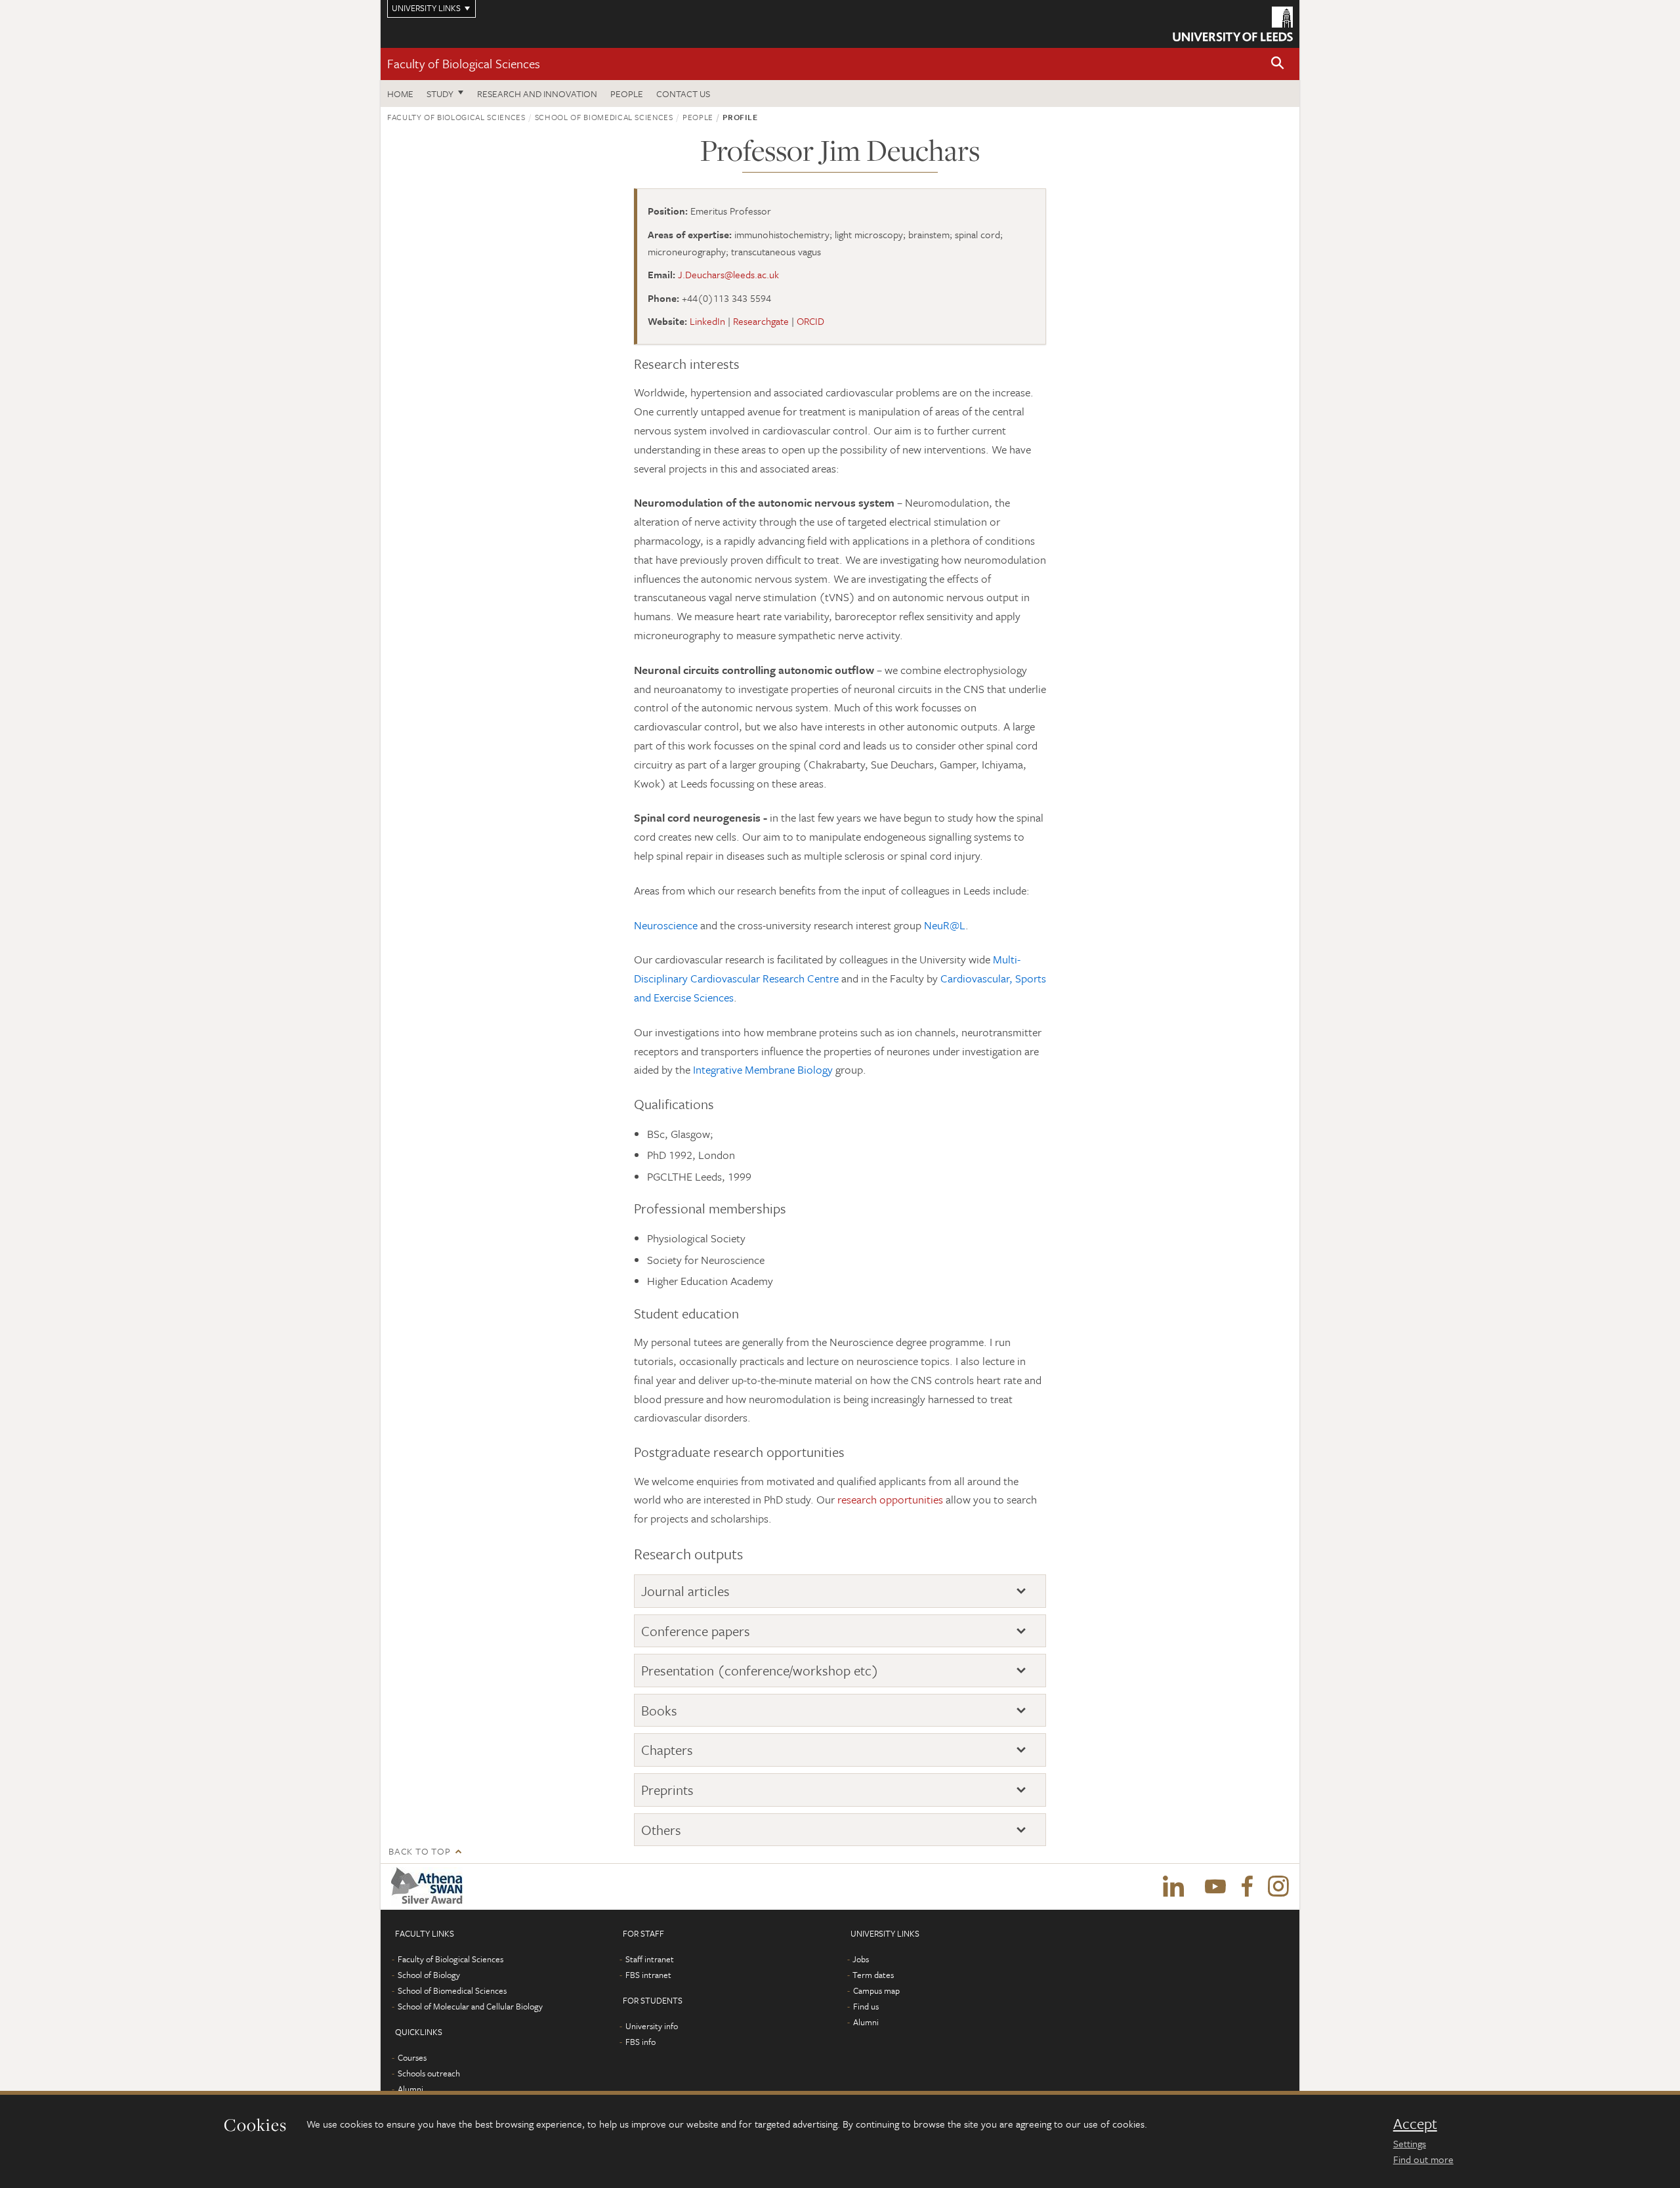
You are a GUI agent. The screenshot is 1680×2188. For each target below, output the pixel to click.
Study (440, 94)
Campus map (876, 1990)
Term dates (873, 1975)
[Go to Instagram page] (1278, 1887)
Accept (1415, 2124)
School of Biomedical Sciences (604, 117)
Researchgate (761, 321)
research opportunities (890, 1499)
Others (661, 1830)
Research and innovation (537, 94)
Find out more (1423, 2159)
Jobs (861, 1959)
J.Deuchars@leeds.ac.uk (728, 274)
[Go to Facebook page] (1247, 1887)
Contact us (683, 94)
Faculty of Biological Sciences (464, 63)
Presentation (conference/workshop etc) (760, 1671)
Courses (412, 2057)
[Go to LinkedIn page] (1173, 1887)
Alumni (410, 2089)
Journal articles (685, 1591)
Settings (1410, 2143)
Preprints (667, 1790)
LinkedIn (707, 321)
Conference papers (696, 1631)
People (627, 94)
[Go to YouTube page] (1215, 1887)
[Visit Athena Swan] (430, 1887)
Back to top (419, 1851)
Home (400, 94)
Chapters (667, 1750)
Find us (866, 2006)
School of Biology (429, 1975)
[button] (1278, 64)
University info (652, 2026)
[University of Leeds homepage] (1233, 24)
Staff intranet (650, 1959)
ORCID (810, 321)
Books (659, 1711)
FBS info (640, 2042)
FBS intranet (648, 1975)
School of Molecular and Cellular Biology (470, 2006)
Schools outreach (429, 2073)
